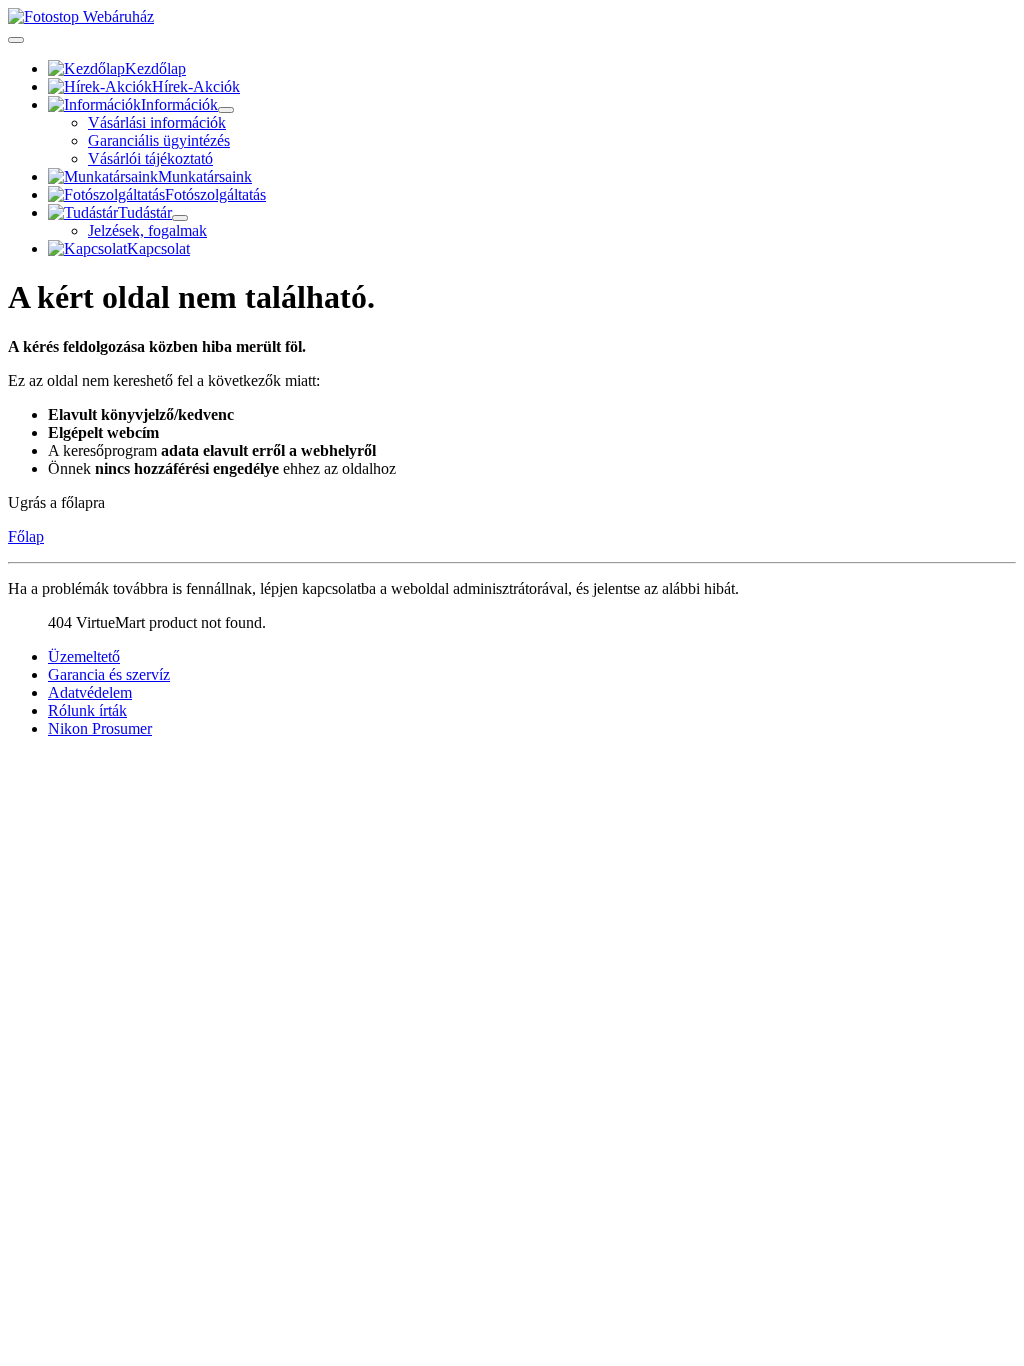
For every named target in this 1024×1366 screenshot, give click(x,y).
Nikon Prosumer (100, 728)
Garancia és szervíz (109, 674)
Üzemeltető (84, 656)
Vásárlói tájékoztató (150, 158)
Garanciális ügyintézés (159, 140)
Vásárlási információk (157, 122)
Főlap (26, 536)
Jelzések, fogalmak (147, 230)
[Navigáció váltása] (16, 40)
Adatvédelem (90, 692)
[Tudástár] (180, 218)
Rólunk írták (87, 710)
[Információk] (226, 110)
